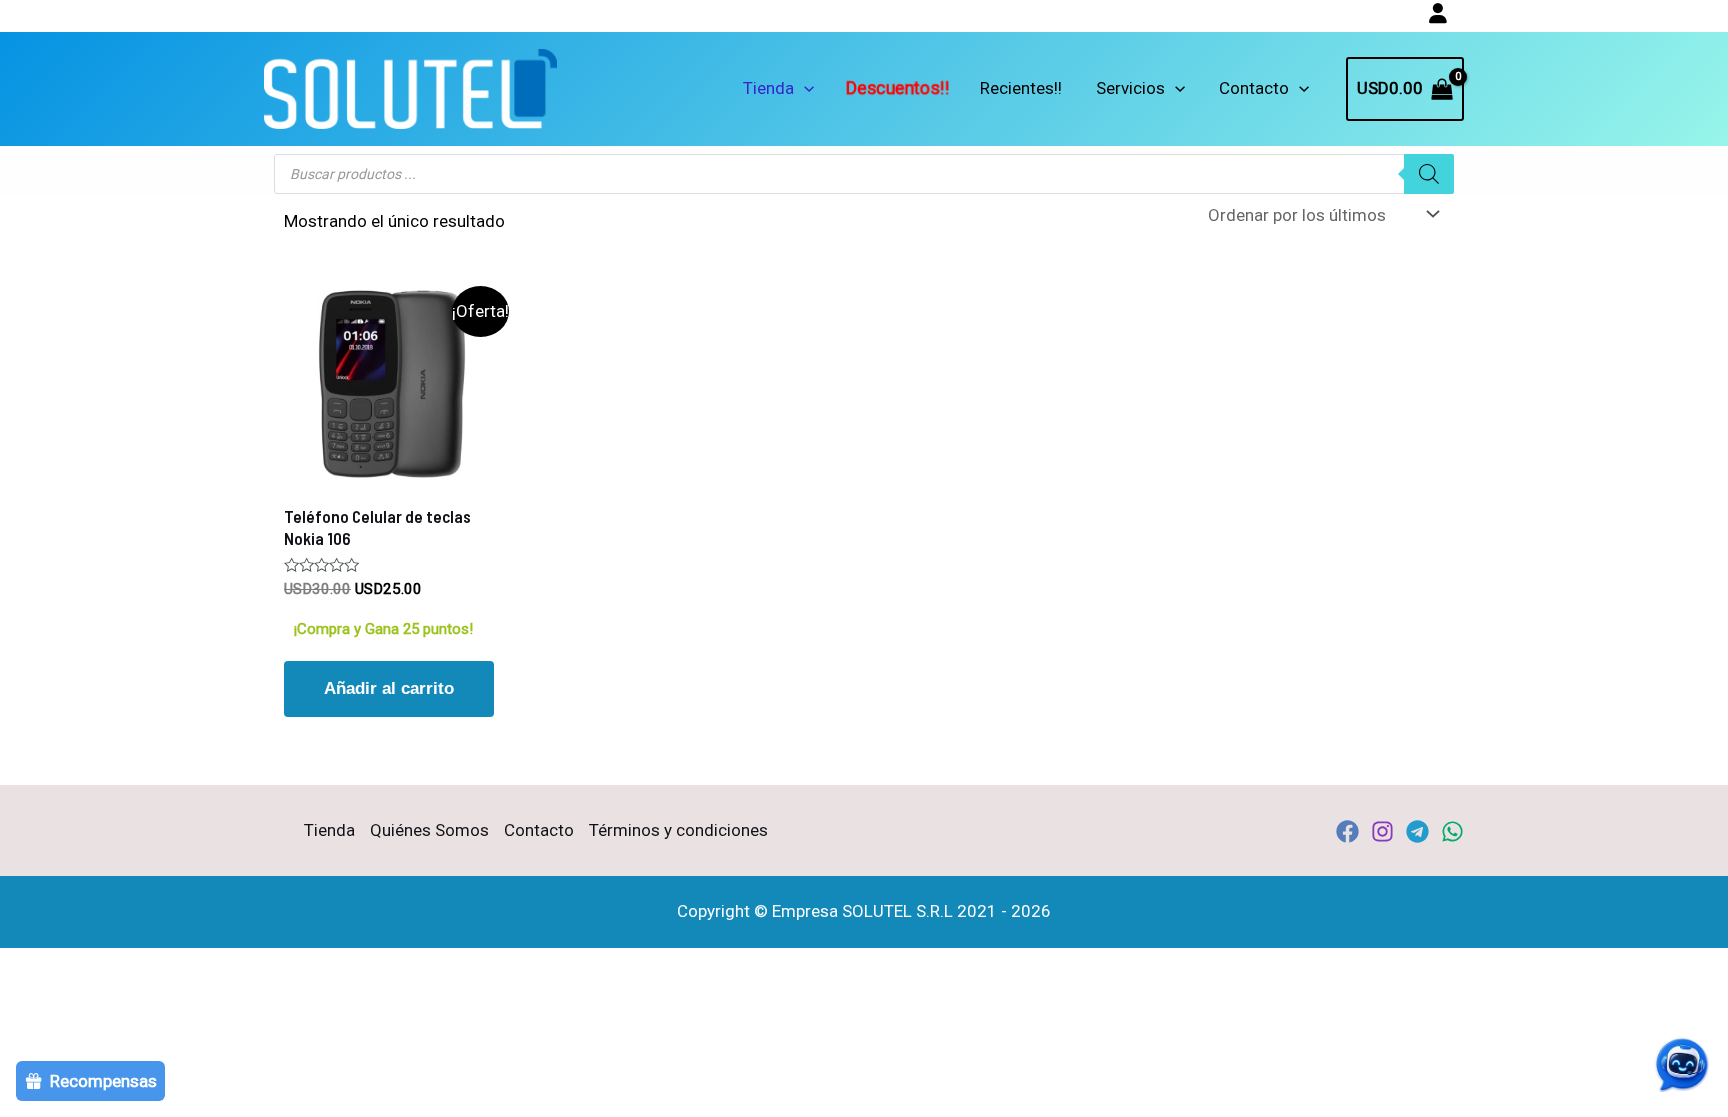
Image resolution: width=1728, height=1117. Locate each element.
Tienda (768, 88)
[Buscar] (1429, 174)
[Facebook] (1347, 831)
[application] (804, 88)
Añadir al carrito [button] (389, 688)
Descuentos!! (897, 88)
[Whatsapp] (1452, 831)
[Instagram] (1382, 831)
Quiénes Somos (429, 830)
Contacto (1254, 88)
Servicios (1130, 88)
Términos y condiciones (678, 830)
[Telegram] (1417, 831)
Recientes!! (1021, 88)
